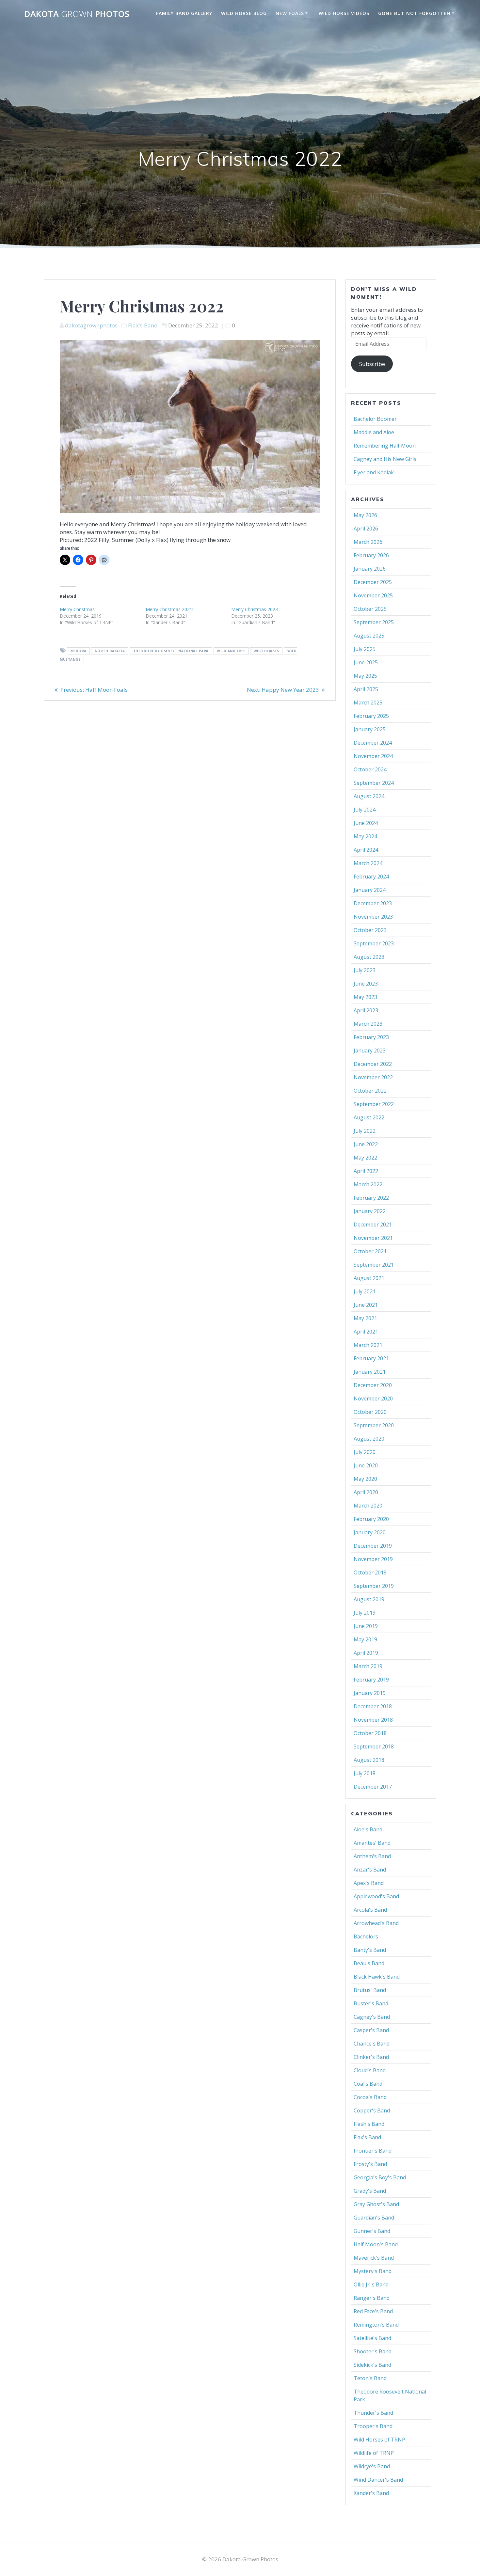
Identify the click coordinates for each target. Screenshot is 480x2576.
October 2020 (370, 1412)
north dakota (110, 651)
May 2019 (365, 1639)
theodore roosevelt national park (171, 651)
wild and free (231, 651)
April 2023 (366, 1010)
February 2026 (371, 555)
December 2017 (373, 1787)
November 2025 (373, 595)
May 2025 (365, 676)
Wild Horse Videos (344, 13)
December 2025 (373, 582)
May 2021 (365, 1318)
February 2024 (371, 877)
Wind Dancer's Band (378, 2480)
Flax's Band (143, 325)
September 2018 (374, 1746)
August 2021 (369, 1278)
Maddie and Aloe (374, 432)
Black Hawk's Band (377, 1977)
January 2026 (370, 569)
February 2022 (371, 1198)
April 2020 (366, 1492)
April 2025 (366, 689)
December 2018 (373, 1706)
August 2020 (369, 1439)
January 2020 (370, 1532)
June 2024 (366, 823)
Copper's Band (372, 2110)
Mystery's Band (373, 2271)
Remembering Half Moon (385, 446)
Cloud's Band (370, 2070)
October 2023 (370, 930)
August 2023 (369, 957)
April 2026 (366, 529)
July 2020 (365, 1452)
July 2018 (365, 1773)
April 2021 (366, 1332)
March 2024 (368, 863)
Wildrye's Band (372, 2466)
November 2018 (373, 1720)
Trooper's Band (373, 2426)
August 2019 (369, 1599)
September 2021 (374, 1265)
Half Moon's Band (376, 2244)
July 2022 (365, 1131)
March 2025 (368, 703)
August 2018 (369, 1760)
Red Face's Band (373, 2311)
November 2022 (373, 1077)
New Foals (290, 13)
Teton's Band (370, 2378)
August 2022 (369, 1117)
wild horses (266, 651)
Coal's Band (368, 2084)
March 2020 (368, 1506)
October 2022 (370, 1091)
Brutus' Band (370, 1990)
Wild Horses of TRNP (379, 2440)
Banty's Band (370, 1950)
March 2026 (368, 542)
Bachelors (366, 1936)
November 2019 (373, 1559)
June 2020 (366, 1465)
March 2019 (368, 1666)
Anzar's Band (370, 1870)
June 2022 (366, 1144)
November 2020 (373, 1399)
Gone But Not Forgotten (414, 13)
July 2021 (365, 1291)
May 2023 (365, 997)
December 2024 (373, 743)
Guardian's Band (374, 2218)
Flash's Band (369, 2124)
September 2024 (374, 783)
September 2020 (374, 1425)
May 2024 (365, 836)
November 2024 (373, 756)
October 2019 (370, 1572)
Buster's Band (371, 2003)
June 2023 (366, 984)
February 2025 (371, 716)
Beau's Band (369, 1963)
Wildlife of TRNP (374, 2453)
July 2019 (365, 1613)
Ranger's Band (372, 2298)
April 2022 (366, 1171)
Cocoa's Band (370, 2097)
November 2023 (373, 917)
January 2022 (370, 1211)
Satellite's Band (372, 2338)
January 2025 (370, 729)
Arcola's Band (370, 1910)
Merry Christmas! (78, 609)
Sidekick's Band (372, 2365)
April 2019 (366, 1653)
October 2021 (370, 1251)
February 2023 (371, 1037)
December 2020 (373, 1385)
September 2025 (374, 622)
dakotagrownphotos (91, 325)
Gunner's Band (372, 2231)
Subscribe (372, 364)
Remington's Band (376, 2325)
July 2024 (365, 810)
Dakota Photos (77, 14)
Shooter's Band (373, 2351)
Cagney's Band (372, 2017)
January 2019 (370, 1693)
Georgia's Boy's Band (380, 2177)
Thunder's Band (373, 2413)
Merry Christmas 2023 (255, 609)
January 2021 (370, 1372)
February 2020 (371, 1519)
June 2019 (366, 1626)
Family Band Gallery (184, 13)
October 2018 (370, 1733)
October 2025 (370, 609)
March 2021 (368, 1345)
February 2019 (371, 1680)
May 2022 (365, 1158)
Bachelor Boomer (375, 419)
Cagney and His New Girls (385, 459)
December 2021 (373, 1225)
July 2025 (365, 649)
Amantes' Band (372, 1843)
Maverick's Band (374, 2258)
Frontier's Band (373, 2151)
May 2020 (365, 1479)
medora (79, 651)
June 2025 (366, 662)
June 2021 (366, 1305)
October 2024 (370, 769)
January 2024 (370, 890)
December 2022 (373, 1064)
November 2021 (373, 1238)
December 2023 (373, 903)
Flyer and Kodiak (374, 472)
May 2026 (365, 515)
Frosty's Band (370, 2164)
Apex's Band (369, 1883)
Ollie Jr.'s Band (371, 2284)
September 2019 (374, 1586)
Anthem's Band (372, 1856)
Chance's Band (372, 2044)
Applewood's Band (376, 1896)
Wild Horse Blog (244, 13)
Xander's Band (371, 2493)
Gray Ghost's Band (376, 2204)
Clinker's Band (371, 2057)
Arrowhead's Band (376, 1923)
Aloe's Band (368, 1829)
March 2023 (368, 1024)
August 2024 (369, 796)
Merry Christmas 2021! (169, 609)
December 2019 (373, 1546)
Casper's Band (371, 2030)
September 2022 (374, 1104)
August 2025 (369, 636)
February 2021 (371, 1358)
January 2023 (370, 1051)
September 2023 (374, 943)
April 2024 (366, 850)
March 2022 (368, 1184)
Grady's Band (370, 2191)
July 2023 (365, 970)
